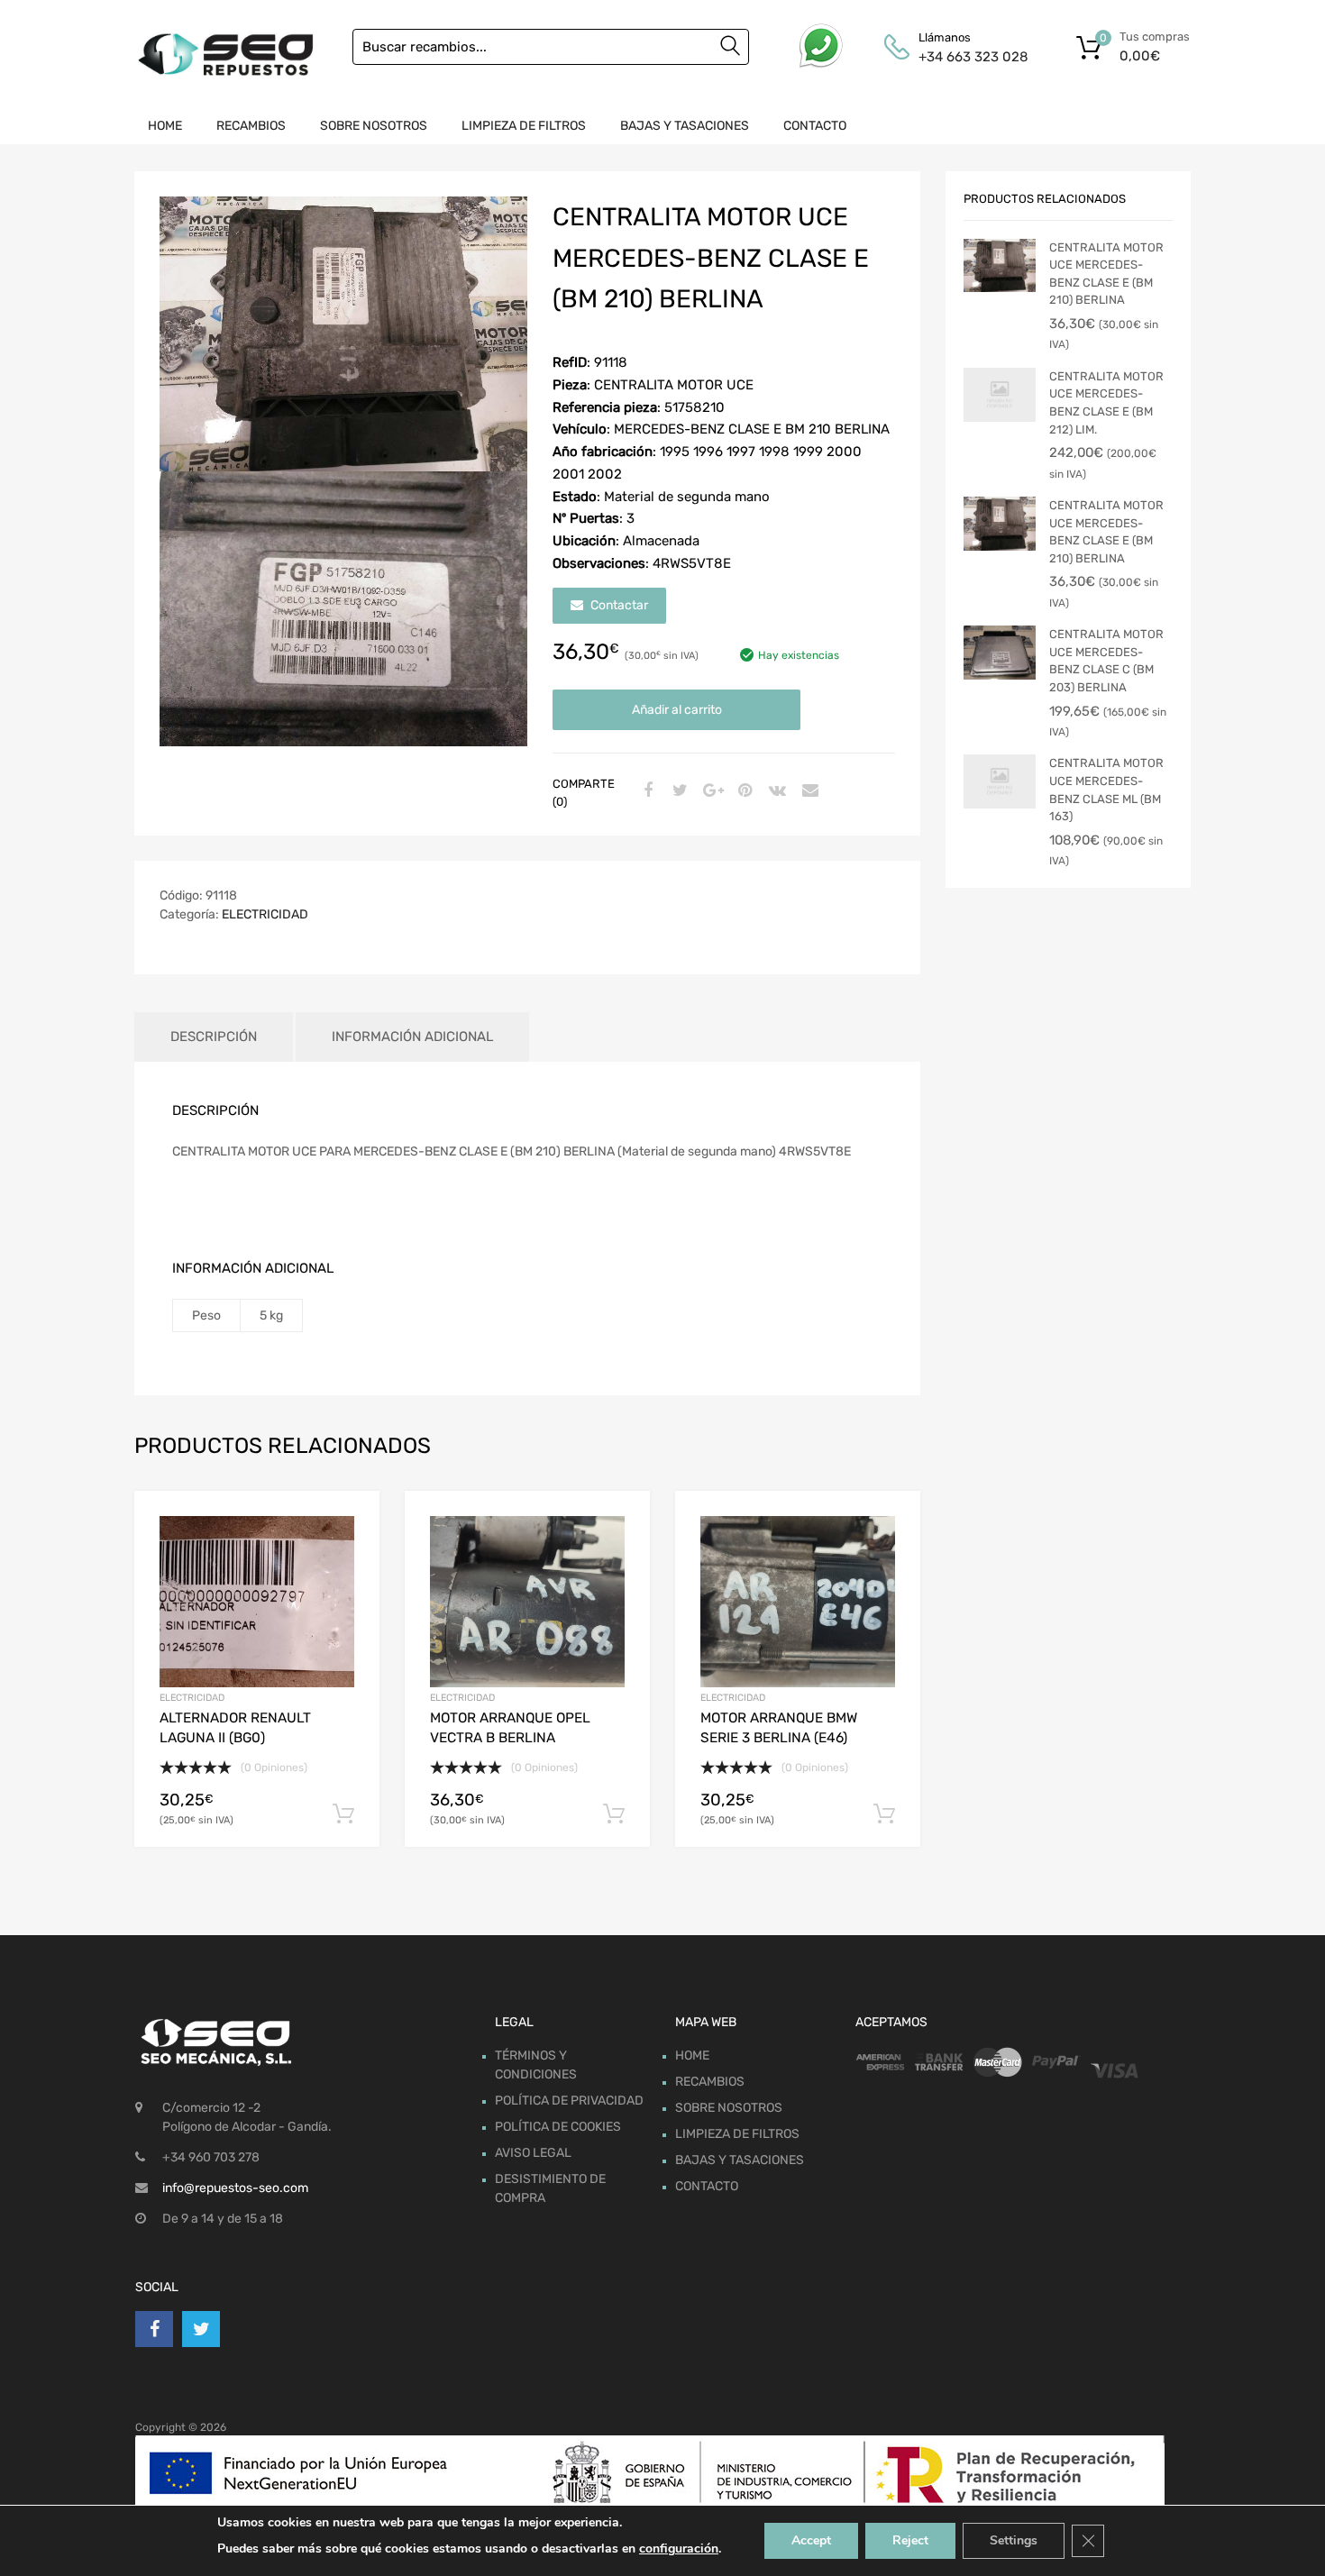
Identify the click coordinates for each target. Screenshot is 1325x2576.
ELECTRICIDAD (265, 914)
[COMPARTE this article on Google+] (710, 791)
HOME (165, 126)
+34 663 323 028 (963, 57)
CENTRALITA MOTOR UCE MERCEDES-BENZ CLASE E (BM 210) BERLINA (1106, 274)
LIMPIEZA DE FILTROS (524, 126)
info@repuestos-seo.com (235, 2188)
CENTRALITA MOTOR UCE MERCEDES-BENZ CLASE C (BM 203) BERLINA (1106, 661)
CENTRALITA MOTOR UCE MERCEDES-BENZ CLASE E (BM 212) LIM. (1106, 403)
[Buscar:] (551, 47)
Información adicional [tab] (412, 1037)
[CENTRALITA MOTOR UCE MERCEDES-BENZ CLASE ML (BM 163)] (1000, 781)
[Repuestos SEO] (225, 55)
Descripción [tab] (214, 1037)
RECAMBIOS (251, 126)
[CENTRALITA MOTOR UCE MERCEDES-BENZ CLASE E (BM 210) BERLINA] (1000, 266)
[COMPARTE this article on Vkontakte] (775, 791)
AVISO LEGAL (533, 2153)
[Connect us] (154, 2329)
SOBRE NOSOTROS (374, 126)
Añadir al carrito (677, 710)
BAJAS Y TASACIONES (685, 126)
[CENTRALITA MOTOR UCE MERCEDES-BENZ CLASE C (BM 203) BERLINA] (1000, 653)
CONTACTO (815, 126)
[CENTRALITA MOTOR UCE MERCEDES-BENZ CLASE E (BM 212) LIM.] (1000, 395)
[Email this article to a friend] (808, 791)
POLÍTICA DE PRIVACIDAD (569, 2101)
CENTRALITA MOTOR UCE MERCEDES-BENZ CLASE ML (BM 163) (1106, 790)
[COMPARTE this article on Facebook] (645, 791)
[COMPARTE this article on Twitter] (678, 791)
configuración (679, 2549)
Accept (811, 2540)
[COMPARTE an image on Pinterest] (743, 791)
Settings (1014, 2540)
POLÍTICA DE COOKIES (558, 2127)
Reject (910, 2540)
